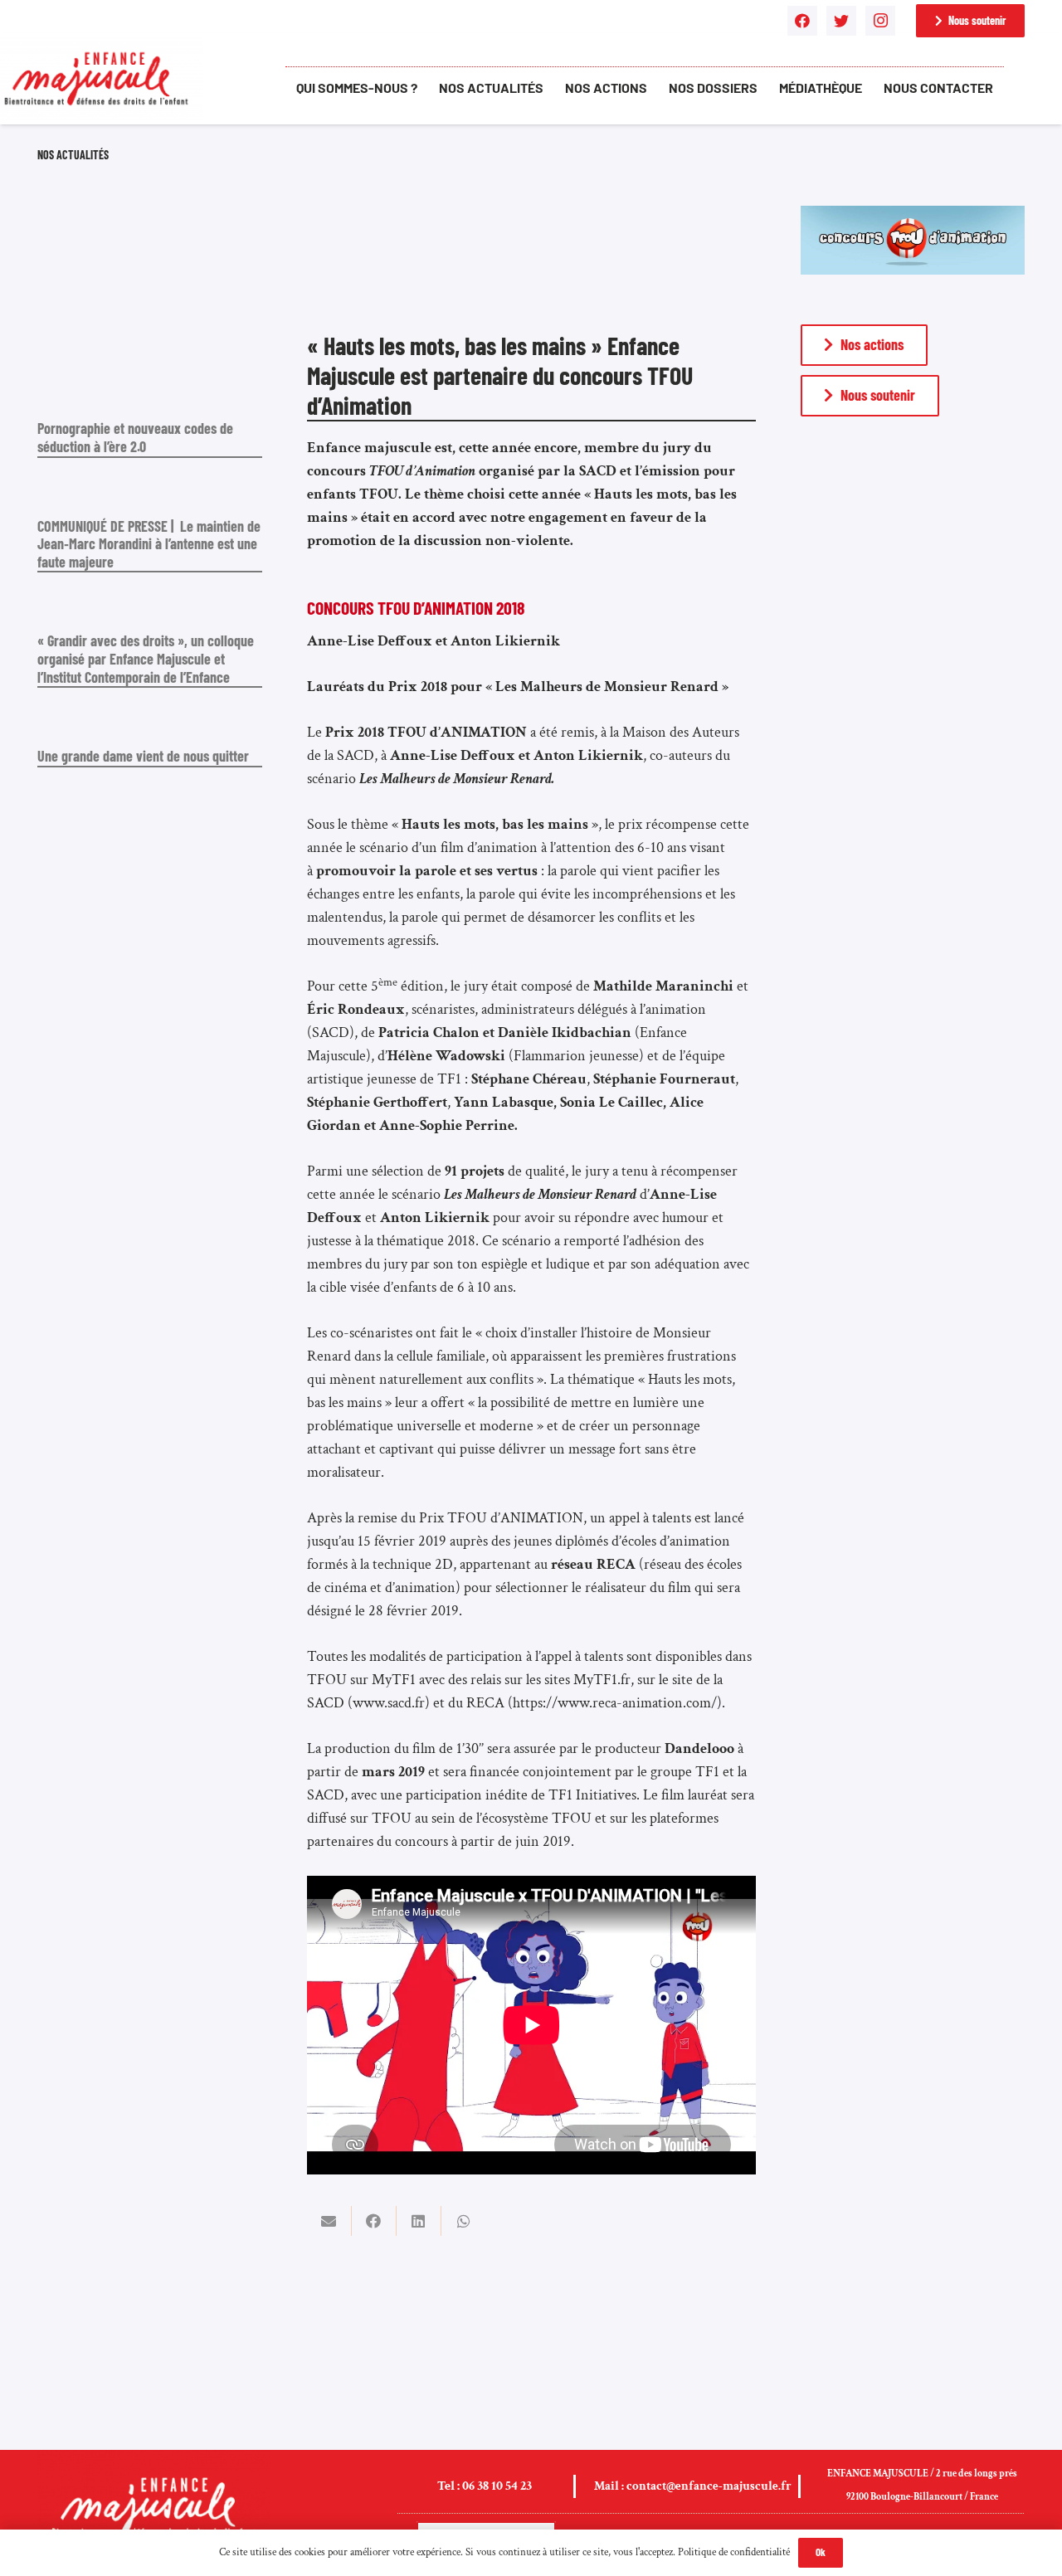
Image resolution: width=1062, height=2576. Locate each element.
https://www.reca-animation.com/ (615, 1703)
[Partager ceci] (374, 2221)
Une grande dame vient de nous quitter (143, 756)
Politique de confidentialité (734, 2552)
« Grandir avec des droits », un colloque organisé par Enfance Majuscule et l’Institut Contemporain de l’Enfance (146, 658)
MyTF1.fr (602, 1680)
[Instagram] (880, 21)
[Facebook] (802, 21)
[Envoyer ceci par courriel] (329, 2221)
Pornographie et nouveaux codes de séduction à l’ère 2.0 (135, 437)
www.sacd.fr (389, 1703)
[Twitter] (841, 21)
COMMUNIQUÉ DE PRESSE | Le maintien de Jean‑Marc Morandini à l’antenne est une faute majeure (149, 544)
